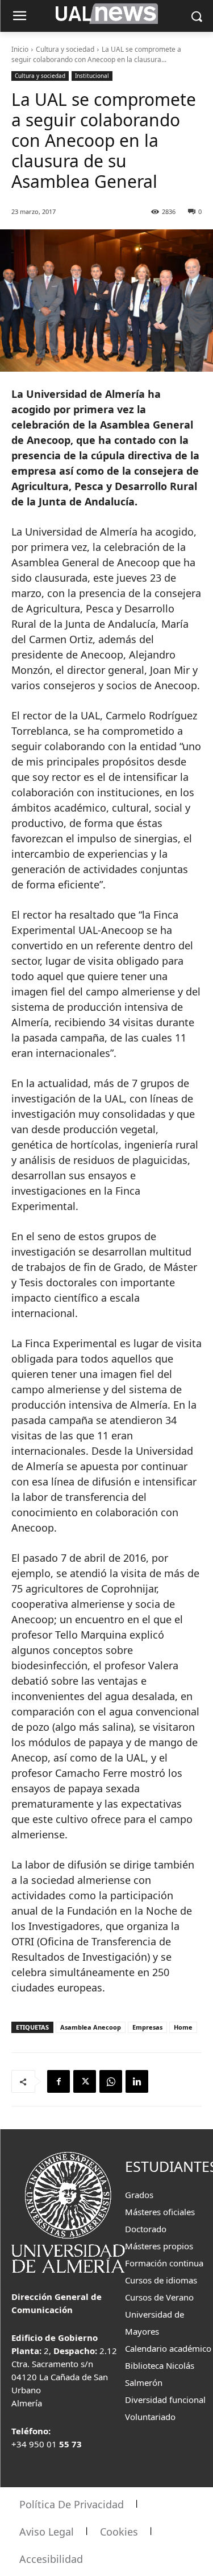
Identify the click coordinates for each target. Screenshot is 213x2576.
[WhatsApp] (111, 2081)
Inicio (20, 49)
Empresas (147, 2027)
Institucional (92, 76)
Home (183, 2027)
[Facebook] (59, 2081)
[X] (85, 2081)
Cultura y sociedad (65, 49)
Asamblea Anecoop (91, 2027)
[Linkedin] (137, 2081)
